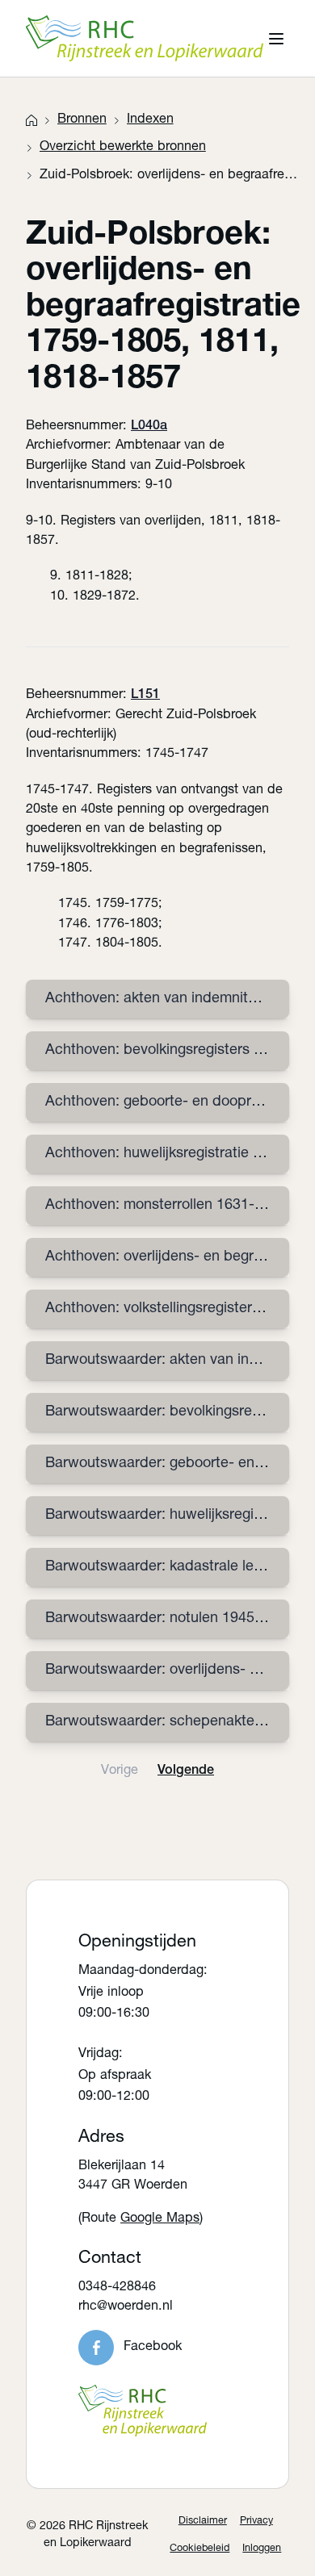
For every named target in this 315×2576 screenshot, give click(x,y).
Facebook (153, 2347)
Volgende (186, 1771)
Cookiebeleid (199, 2549)
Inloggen (262, 2549)
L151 (145, 695)
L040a (149, 427)
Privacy (256, 2522)
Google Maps (160, 2219)
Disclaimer (203, 2522)
